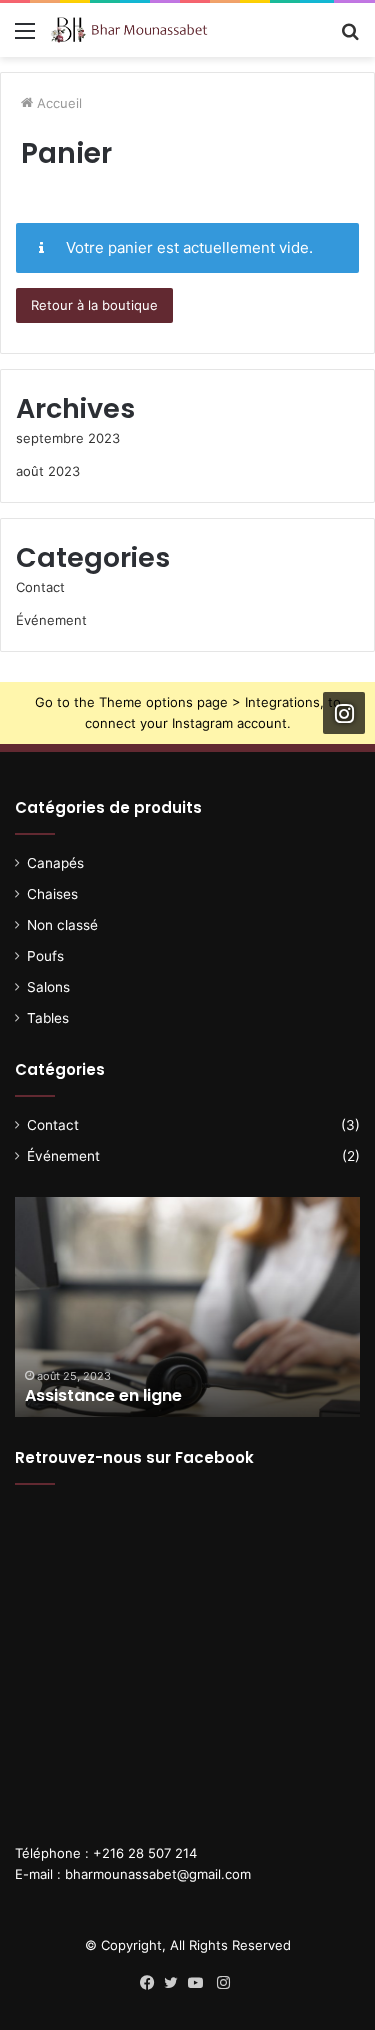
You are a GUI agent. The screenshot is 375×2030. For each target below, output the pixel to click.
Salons (48, 987)
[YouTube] (200, 1983)
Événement (51, 620)
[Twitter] (176, 1983)
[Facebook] (152, 1983)
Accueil (57, 103)
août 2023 (48, 471)
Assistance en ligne (103, 1395)
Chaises (52, 894)
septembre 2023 (68, 438)
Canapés (55, 863)
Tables (48, 1018)
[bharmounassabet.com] (130, 30)
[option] (187, 1307)
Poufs (45, 956)
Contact (40, 587)
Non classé (62, 925)
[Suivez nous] (344, 713)
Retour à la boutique (94, 305)
